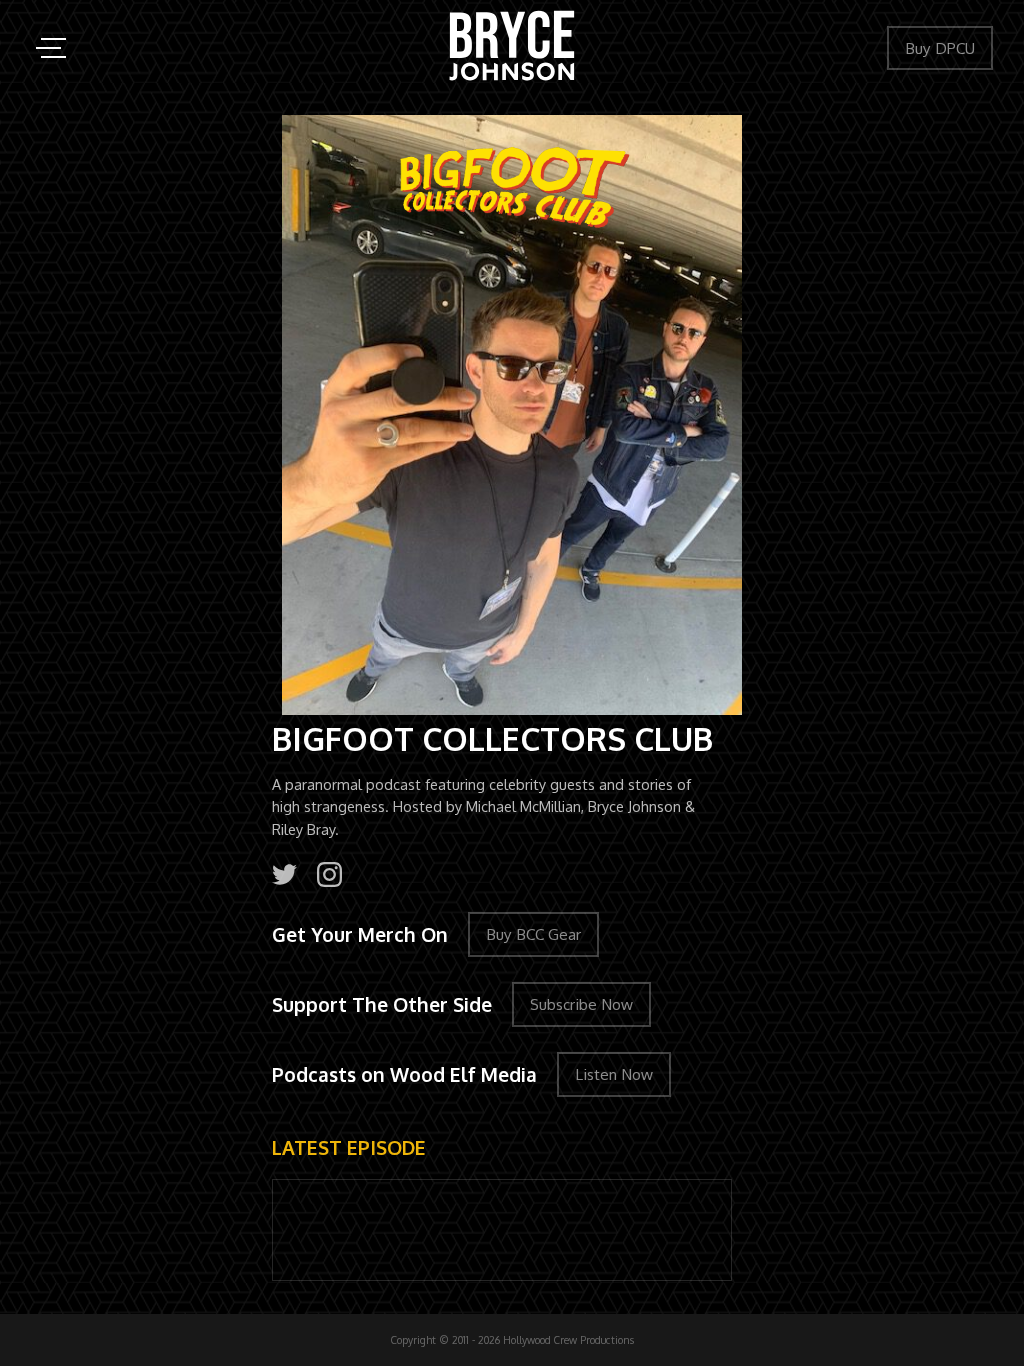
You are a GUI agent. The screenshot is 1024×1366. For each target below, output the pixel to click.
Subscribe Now (581, 1004)
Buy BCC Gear (533, 934)
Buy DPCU (940, 48)
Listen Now (614, 1074)
